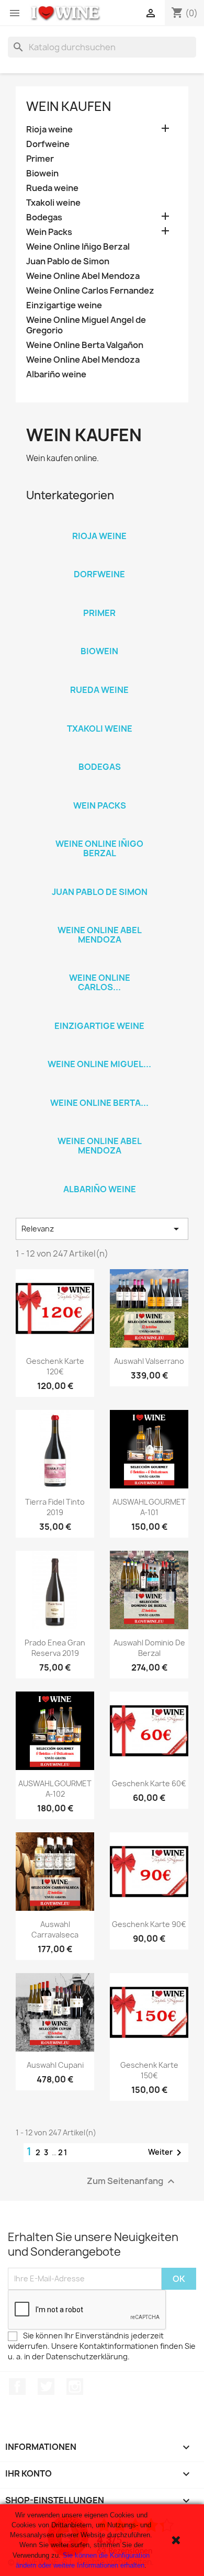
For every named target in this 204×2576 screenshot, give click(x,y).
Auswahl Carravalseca (55, 1929)
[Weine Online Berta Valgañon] (99, 1089)
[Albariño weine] (99, 1175)
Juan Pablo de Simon (68, 261)
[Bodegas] (99, 753)
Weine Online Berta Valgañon (85, 345)
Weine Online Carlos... (100, 982)
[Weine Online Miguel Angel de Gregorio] (99, 1050)
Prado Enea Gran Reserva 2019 (55, 1648)
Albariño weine (56, 374)
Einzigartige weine (64, 305)
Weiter (167, 2153)
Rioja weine (49, 130)
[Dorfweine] (99, 561)
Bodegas (44, 217)
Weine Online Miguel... (99, 1064)
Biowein (42, 173)
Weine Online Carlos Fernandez (90, 291)
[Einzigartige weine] (99, 1012)
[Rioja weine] (99, 522)
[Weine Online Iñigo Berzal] (99, 830)
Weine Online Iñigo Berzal (78, 247)
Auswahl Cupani (55, 2065)
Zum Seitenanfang (132, 2181)
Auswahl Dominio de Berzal (149, 1648)
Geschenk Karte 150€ (149, 2070)
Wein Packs (49, 232)
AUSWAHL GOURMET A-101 (149, 1507)
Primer (40, 159)
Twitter (46, 2387)
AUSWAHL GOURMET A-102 (55, 1789)
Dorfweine (48, 144)
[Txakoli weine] (99, 715)
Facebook (17, 2387)
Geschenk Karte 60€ (149, 1783)
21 (63, 2152)
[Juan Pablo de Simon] (99, 878)
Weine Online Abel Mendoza (83, 276)
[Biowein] (99, 637)
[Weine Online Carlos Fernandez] (99, 964)
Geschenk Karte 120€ (55, 1366)
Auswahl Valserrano (149, 1361)
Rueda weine (52, 188)
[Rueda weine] (99, 676)
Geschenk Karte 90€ (149, 1924)
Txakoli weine (53, 203)
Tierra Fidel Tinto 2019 (55, 1507)
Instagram (75, 2387)
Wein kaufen (69, 106)
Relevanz (102, 1229)
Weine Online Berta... (99, 1103)
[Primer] (99, 599)
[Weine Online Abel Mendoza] (99, 916)
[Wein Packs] (99, 792)
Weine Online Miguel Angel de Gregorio (86, 325)
